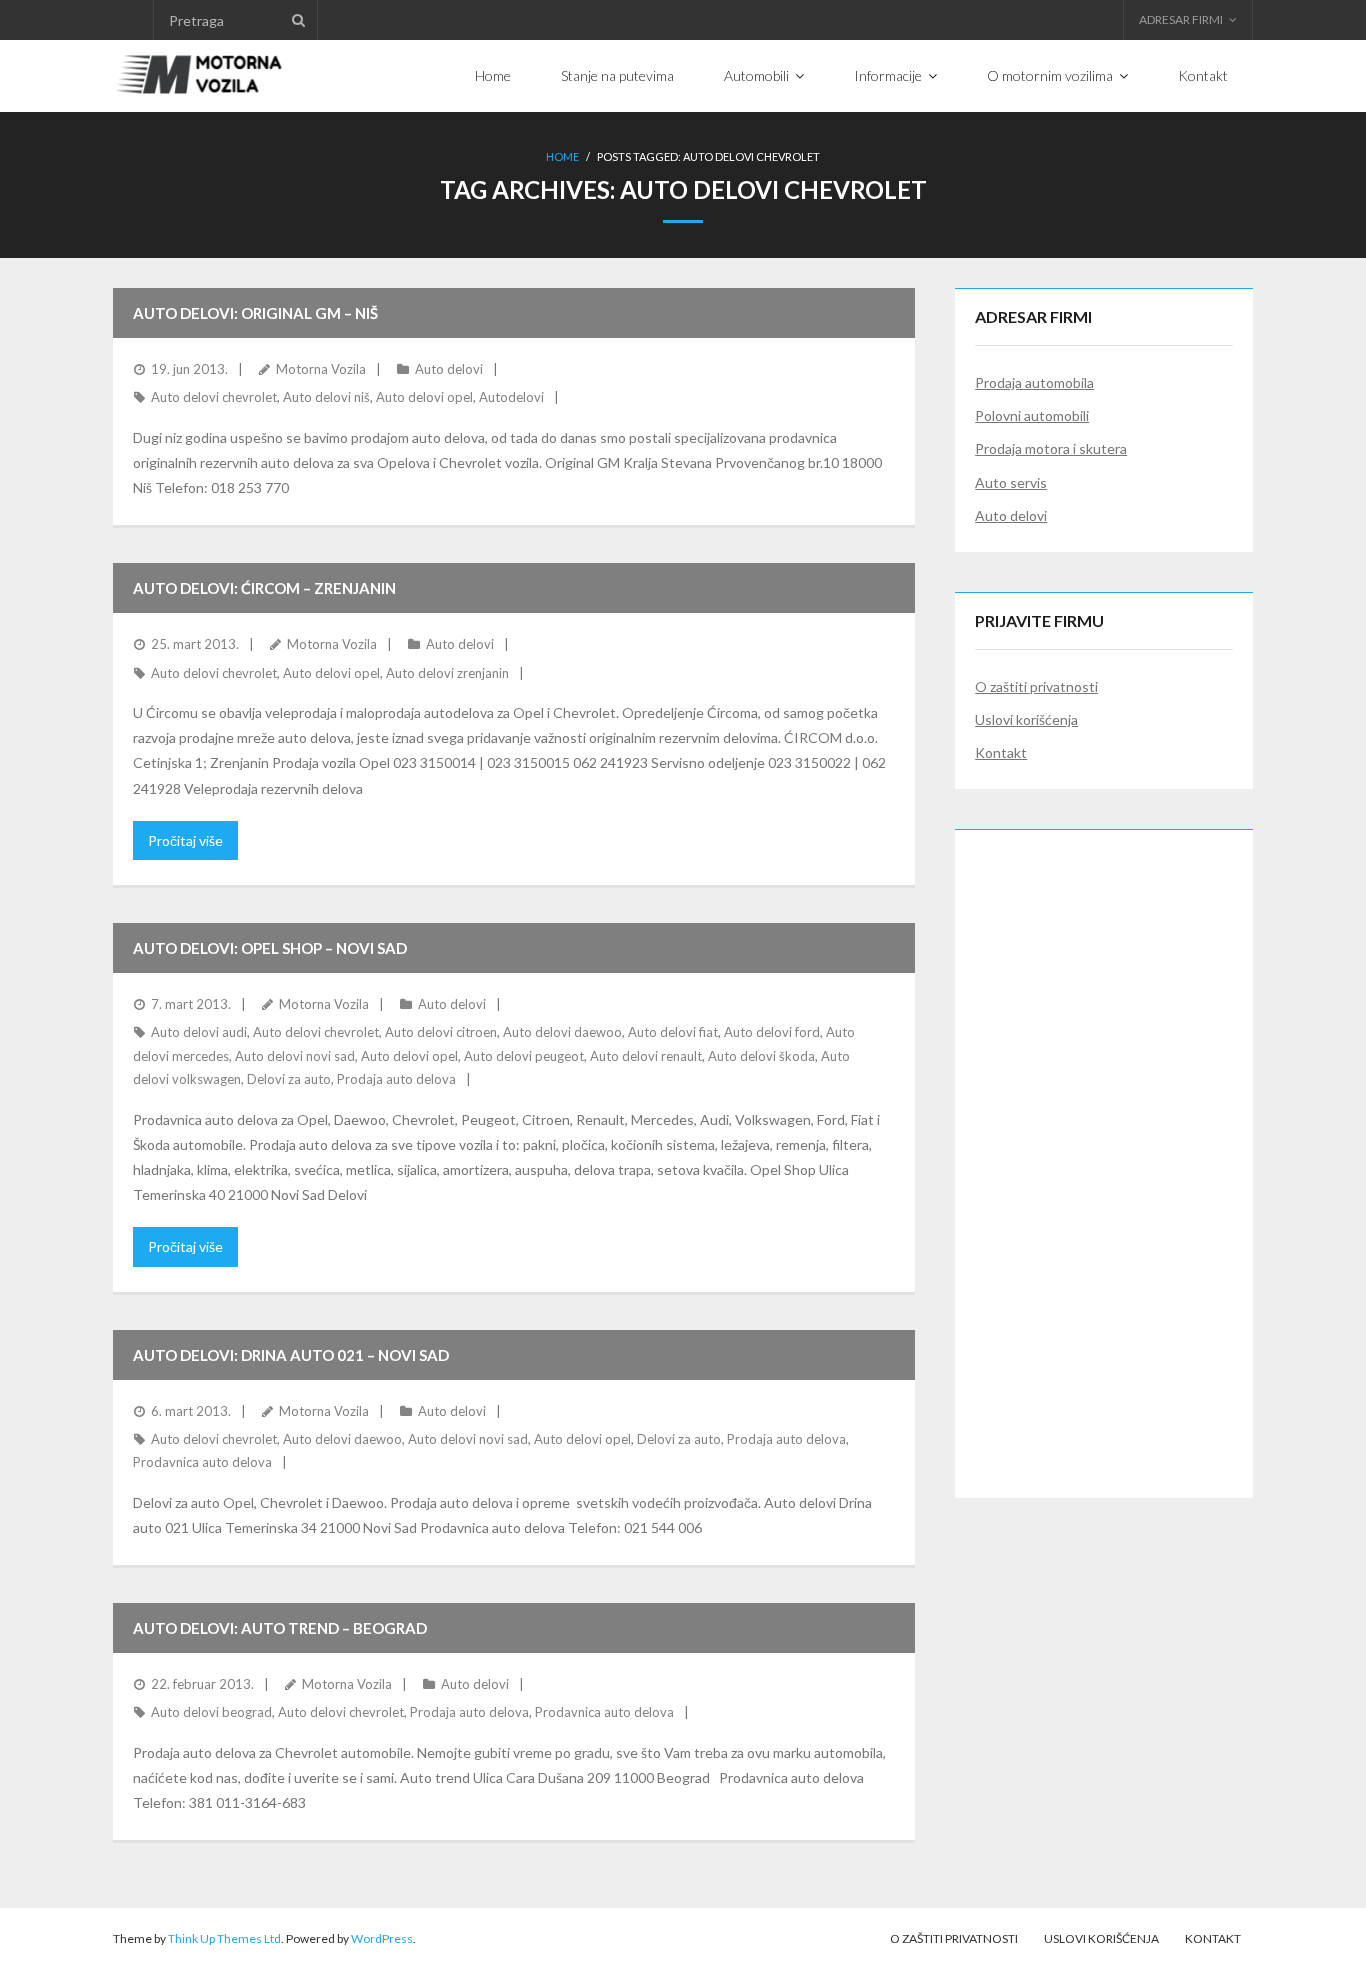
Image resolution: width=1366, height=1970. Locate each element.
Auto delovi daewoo (562, 1032)
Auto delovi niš (326, 397)
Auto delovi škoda (761, 1056)
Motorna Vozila (321, 369)
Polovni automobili (1032, 415)
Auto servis (1011, 482)
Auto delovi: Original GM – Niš (255, 313)
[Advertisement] (1104, 1150)
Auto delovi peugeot (524, 1056)
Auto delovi (449, 369)
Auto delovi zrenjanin (447, 673)
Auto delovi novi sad (295, 1056)
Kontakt (1001, 752)
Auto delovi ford (772, 1032)
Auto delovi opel (424, 397)
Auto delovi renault (646, 1056)
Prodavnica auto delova (202, 1462)
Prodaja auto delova (396, 1079)
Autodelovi (511, 397)
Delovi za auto (289, 1079)
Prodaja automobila (1034, 382)
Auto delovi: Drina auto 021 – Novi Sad (291, 1355)
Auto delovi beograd (211, 1712)
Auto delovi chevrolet (214, 397)
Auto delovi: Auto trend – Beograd (280, 1628)
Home (562, 156)
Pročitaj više (185, 840)
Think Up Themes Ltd (224, 1938)
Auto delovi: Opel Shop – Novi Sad (270, 948)
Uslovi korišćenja (1026, 719)
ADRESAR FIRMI (1181, 19)
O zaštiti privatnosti (1036, 686)
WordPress (382, 1938)
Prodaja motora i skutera (1051, 448)
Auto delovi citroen (441, 1032)
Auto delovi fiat (673, 1032)
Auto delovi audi (199, 1032)
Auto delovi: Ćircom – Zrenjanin (264, 588)
